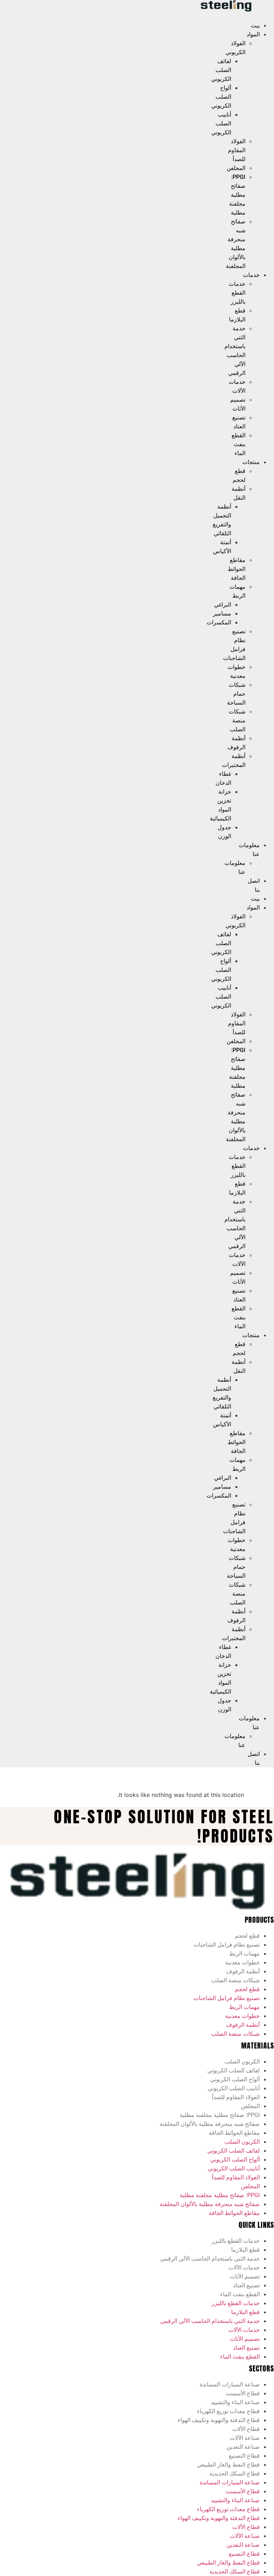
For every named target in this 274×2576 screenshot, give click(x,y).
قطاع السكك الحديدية (235, 2474)
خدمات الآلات (244, 2268)
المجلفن (236, 168)
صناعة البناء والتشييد (235, 2402)
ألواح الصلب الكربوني (221, 97)
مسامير (222, 614)
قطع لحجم (247, 1936)
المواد (253, 34)
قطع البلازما (245, 2250)
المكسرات (219, 622)
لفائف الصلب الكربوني (221, 70)
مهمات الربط (244, 1954)
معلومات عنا (249, 850)
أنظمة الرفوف (243, 1971)
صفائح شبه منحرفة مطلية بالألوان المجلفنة (210, 2124)
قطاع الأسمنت (243, 2393)
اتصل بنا (254, 885)
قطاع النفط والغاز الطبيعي (228, 2465)
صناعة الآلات (245, 2438)
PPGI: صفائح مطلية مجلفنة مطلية (237, 195)
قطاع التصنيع (244, 2456)
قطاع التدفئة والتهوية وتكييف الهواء (219, 2420)
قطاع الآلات (246, 2429)
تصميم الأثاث (245, 2276)
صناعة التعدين (243, 2447)
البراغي (223, 605)
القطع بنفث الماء (239, 444)
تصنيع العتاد (246, 2285)
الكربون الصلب (242, 2062)
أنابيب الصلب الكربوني (221, 123)
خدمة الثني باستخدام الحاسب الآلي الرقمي (210, 2259)
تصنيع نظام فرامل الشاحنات (227, 1945)
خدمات (251, 275)
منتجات (251, 462)
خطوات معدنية (242, 1962)
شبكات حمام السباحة (236, 694)
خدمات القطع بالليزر (237, 293)
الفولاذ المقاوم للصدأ (237, 150)
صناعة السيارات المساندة (230, 2384)
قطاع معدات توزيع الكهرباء (228, 2411)
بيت (255, 25)
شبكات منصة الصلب (237, 720)
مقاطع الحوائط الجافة (237, 569)
